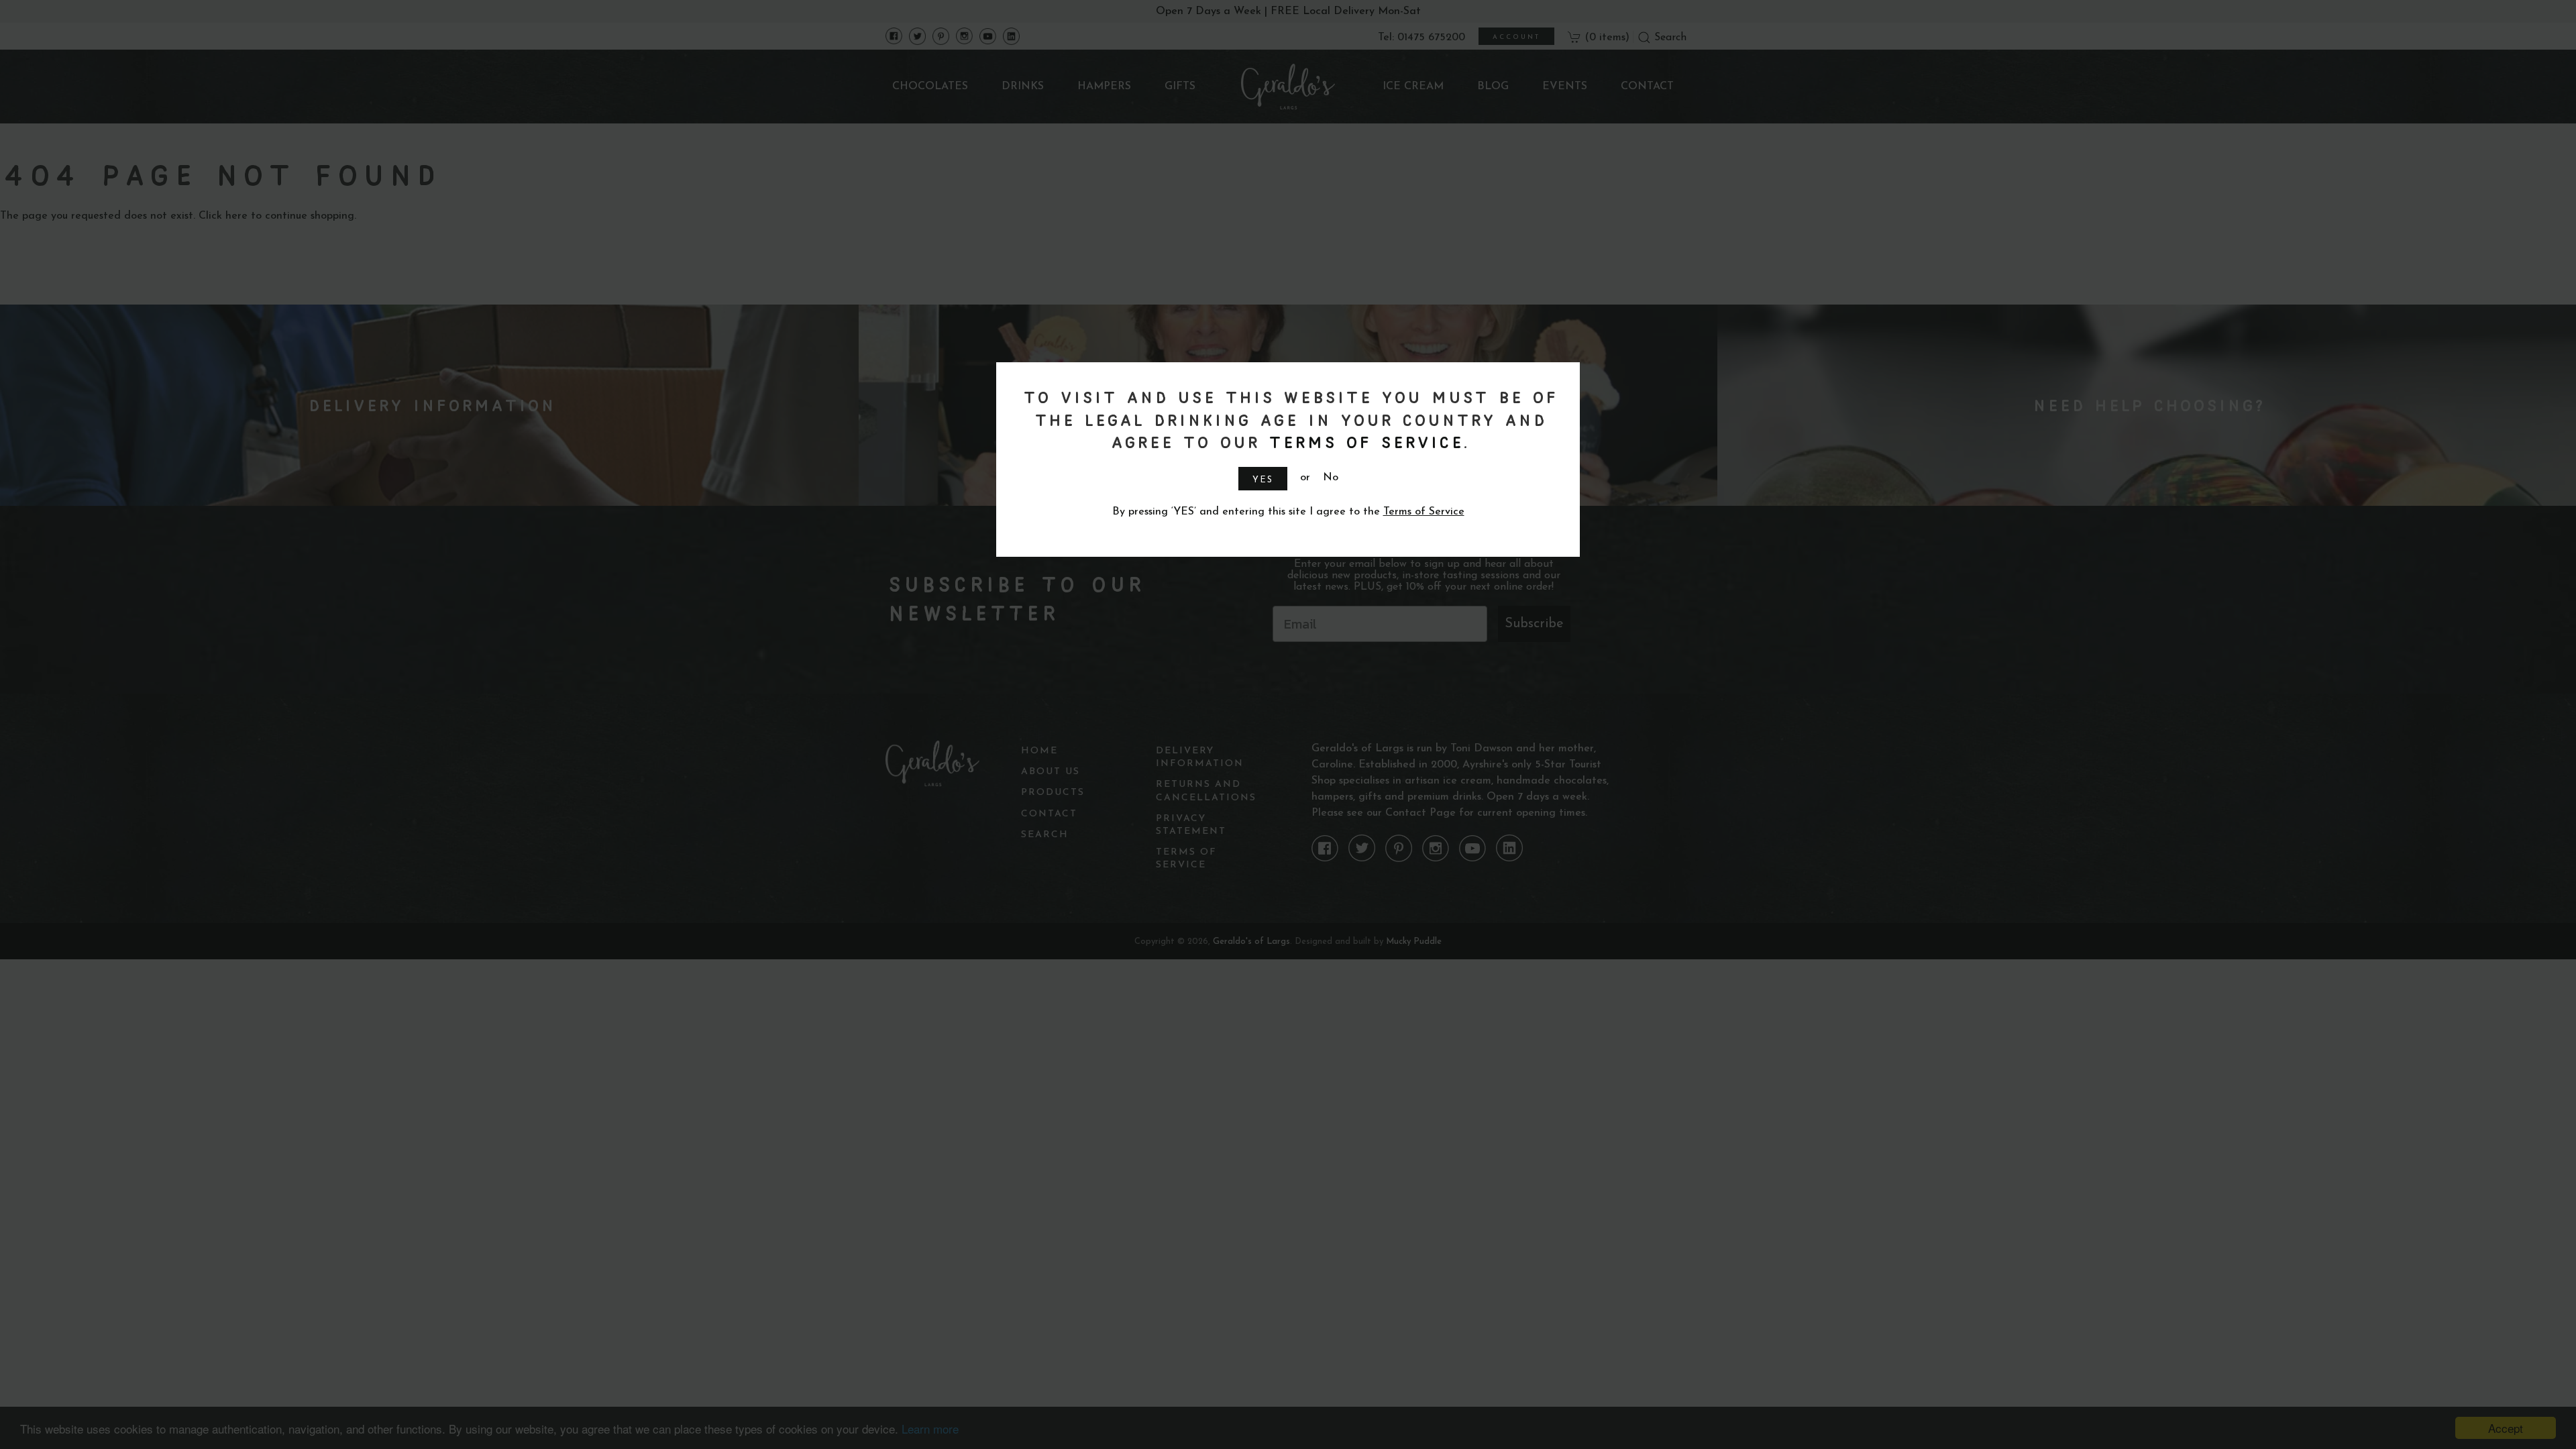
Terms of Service (1364, 442)
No (1331, 478)
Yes (1263, 480)
